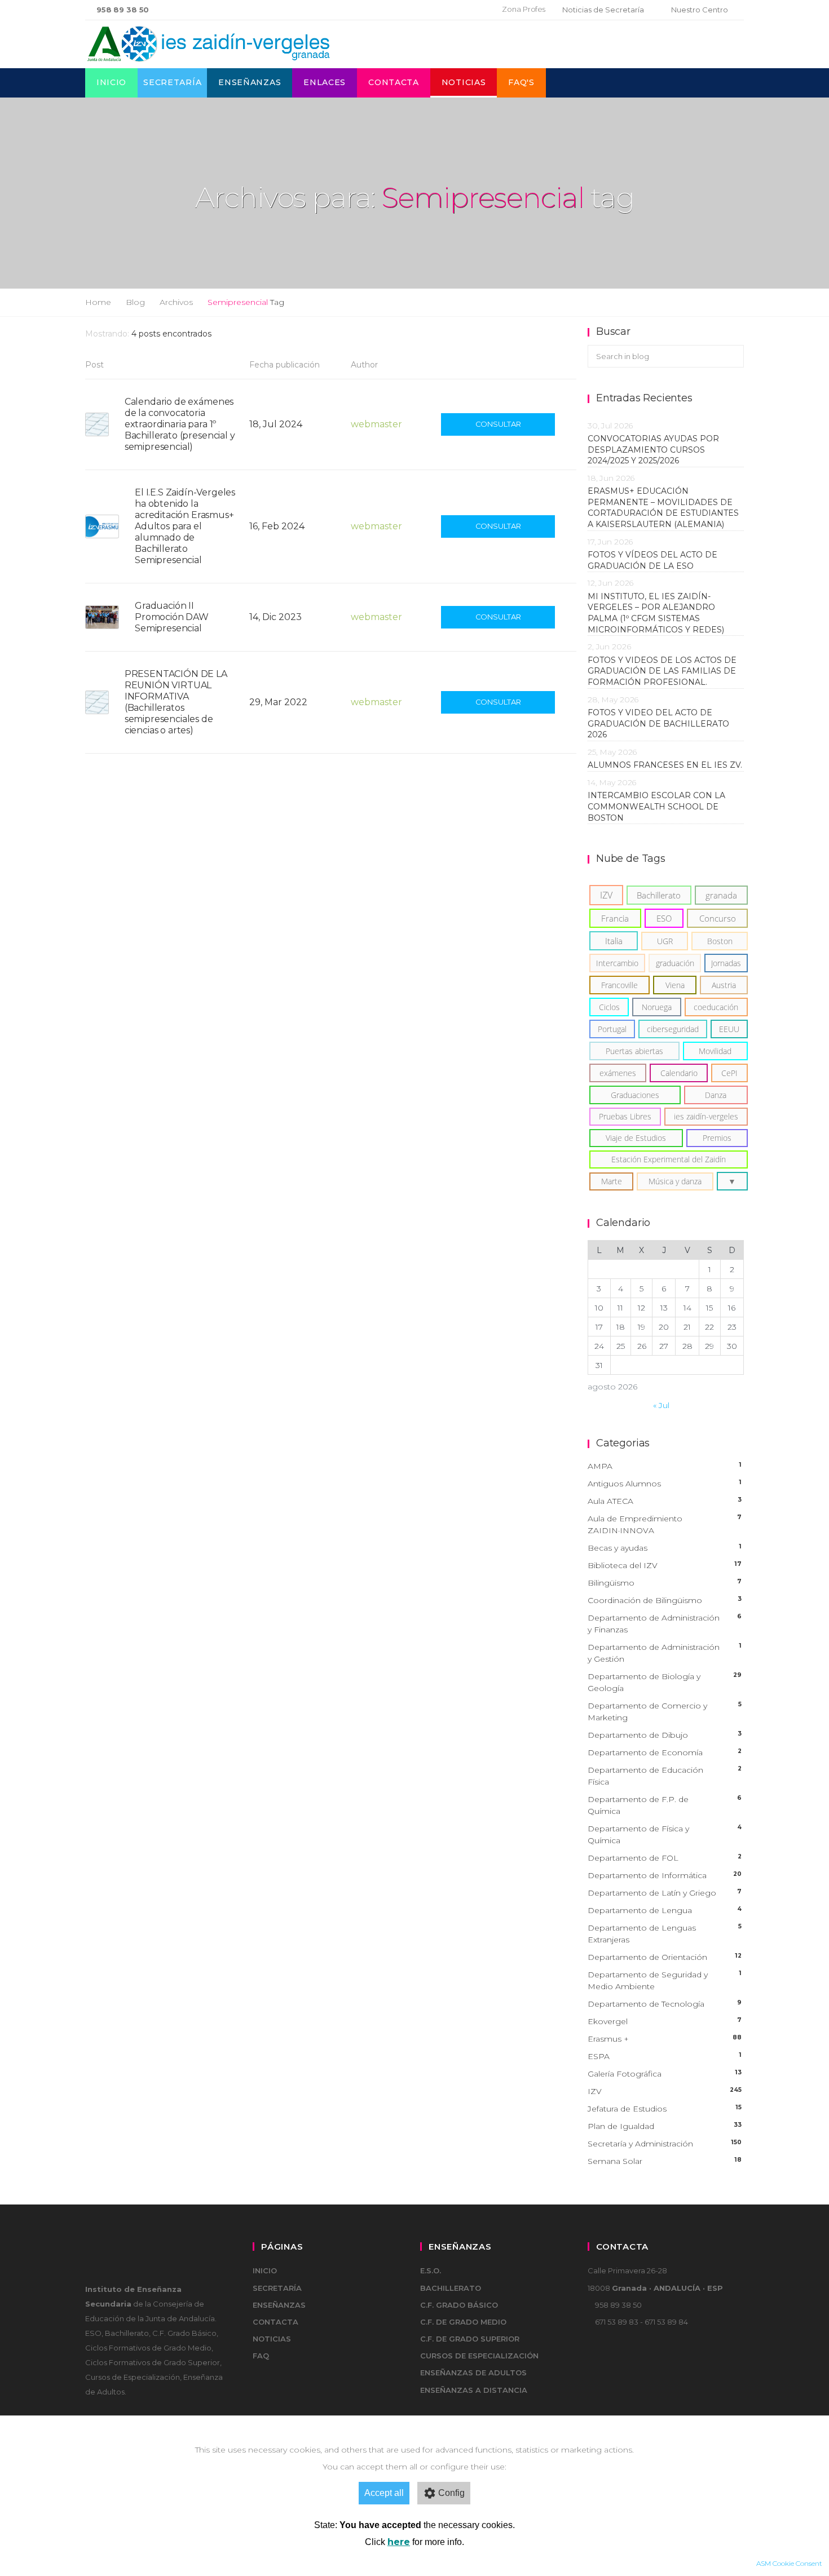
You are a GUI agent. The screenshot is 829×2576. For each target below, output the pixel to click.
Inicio (111, 82)
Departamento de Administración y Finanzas (665, 1624)
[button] (732, 1181)
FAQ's (521, 82)
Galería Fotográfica (665, 2074)
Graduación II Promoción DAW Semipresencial (172, 617)
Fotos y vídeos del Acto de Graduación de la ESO (652, 560)
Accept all (384, 2493)
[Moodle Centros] (435, 10)
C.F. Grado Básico (459, 2305)
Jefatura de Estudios (665, 2109)
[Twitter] (454, 10)
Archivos (176, 302)
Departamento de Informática (665, 1875)
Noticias (464, 82)
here (399, 2542)
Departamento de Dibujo (665, 1735)
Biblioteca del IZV (665, 1565)
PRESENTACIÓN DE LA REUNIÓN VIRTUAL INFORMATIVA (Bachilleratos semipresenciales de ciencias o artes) (176, 702)
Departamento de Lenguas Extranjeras (665, 1934)
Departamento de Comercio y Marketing (665, 1712)
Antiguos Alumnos (665, 1484)
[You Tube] (471, 10)
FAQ (261, 2356)
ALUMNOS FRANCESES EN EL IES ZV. (665, 765)
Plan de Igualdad (665, 2126)
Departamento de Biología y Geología (665, 1682)
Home (98, 302)
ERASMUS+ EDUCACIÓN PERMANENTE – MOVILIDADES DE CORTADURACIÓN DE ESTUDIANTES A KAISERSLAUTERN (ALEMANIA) (663, 508)
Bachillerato (451, 2288)
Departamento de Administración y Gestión (665, 1653)
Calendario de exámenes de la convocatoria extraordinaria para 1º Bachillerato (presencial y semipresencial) (180, 424)
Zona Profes (524, 9)
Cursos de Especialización (479, 2356)
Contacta (394, 82)
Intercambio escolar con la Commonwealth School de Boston (656, 806)
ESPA (665, 2056)
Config (451, 2493)
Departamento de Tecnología (665, 2004)
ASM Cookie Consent (789, 2563)
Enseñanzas (250, 82)
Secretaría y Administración (665, 2144)
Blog (135, 302)
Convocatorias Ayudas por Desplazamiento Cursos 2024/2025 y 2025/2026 (653, 450)
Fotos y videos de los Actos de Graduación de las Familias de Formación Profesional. (662, 671)
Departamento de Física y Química (665, 1834)
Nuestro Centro (700, 10)
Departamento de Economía (665, 1752)
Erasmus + (665, 2039)
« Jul (661, 1405)
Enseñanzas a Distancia (474, 2390)
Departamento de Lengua (665, 1910)
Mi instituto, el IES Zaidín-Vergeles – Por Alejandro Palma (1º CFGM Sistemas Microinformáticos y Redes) (658, 613)
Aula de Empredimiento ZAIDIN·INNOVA (665, 1524)
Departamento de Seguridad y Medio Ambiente (665, 1980)
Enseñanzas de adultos (473, 2373)
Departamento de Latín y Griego (665, 1893)
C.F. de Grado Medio (463, 2322)
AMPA (665, 1466)
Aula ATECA (665, 1501)
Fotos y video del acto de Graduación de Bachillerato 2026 (658, 723)
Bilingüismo (665, 1583)
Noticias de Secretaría (603, 10)
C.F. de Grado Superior (470, 2339)
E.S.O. (431, 2270)
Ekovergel (665, 2021)
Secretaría (172, 82)
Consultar (498, 424)
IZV (665, 2091)
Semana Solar (665, 2161)
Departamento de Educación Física (665, 1776)
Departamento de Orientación (665, 1957)
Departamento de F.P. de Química (665, 1805)
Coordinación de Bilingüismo (665, 1600)
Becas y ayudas (665, 1548)
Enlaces (325, 82)
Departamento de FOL (665, 1858)
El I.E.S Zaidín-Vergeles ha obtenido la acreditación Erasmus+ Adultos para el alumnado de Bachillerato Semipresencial (185, 526)
